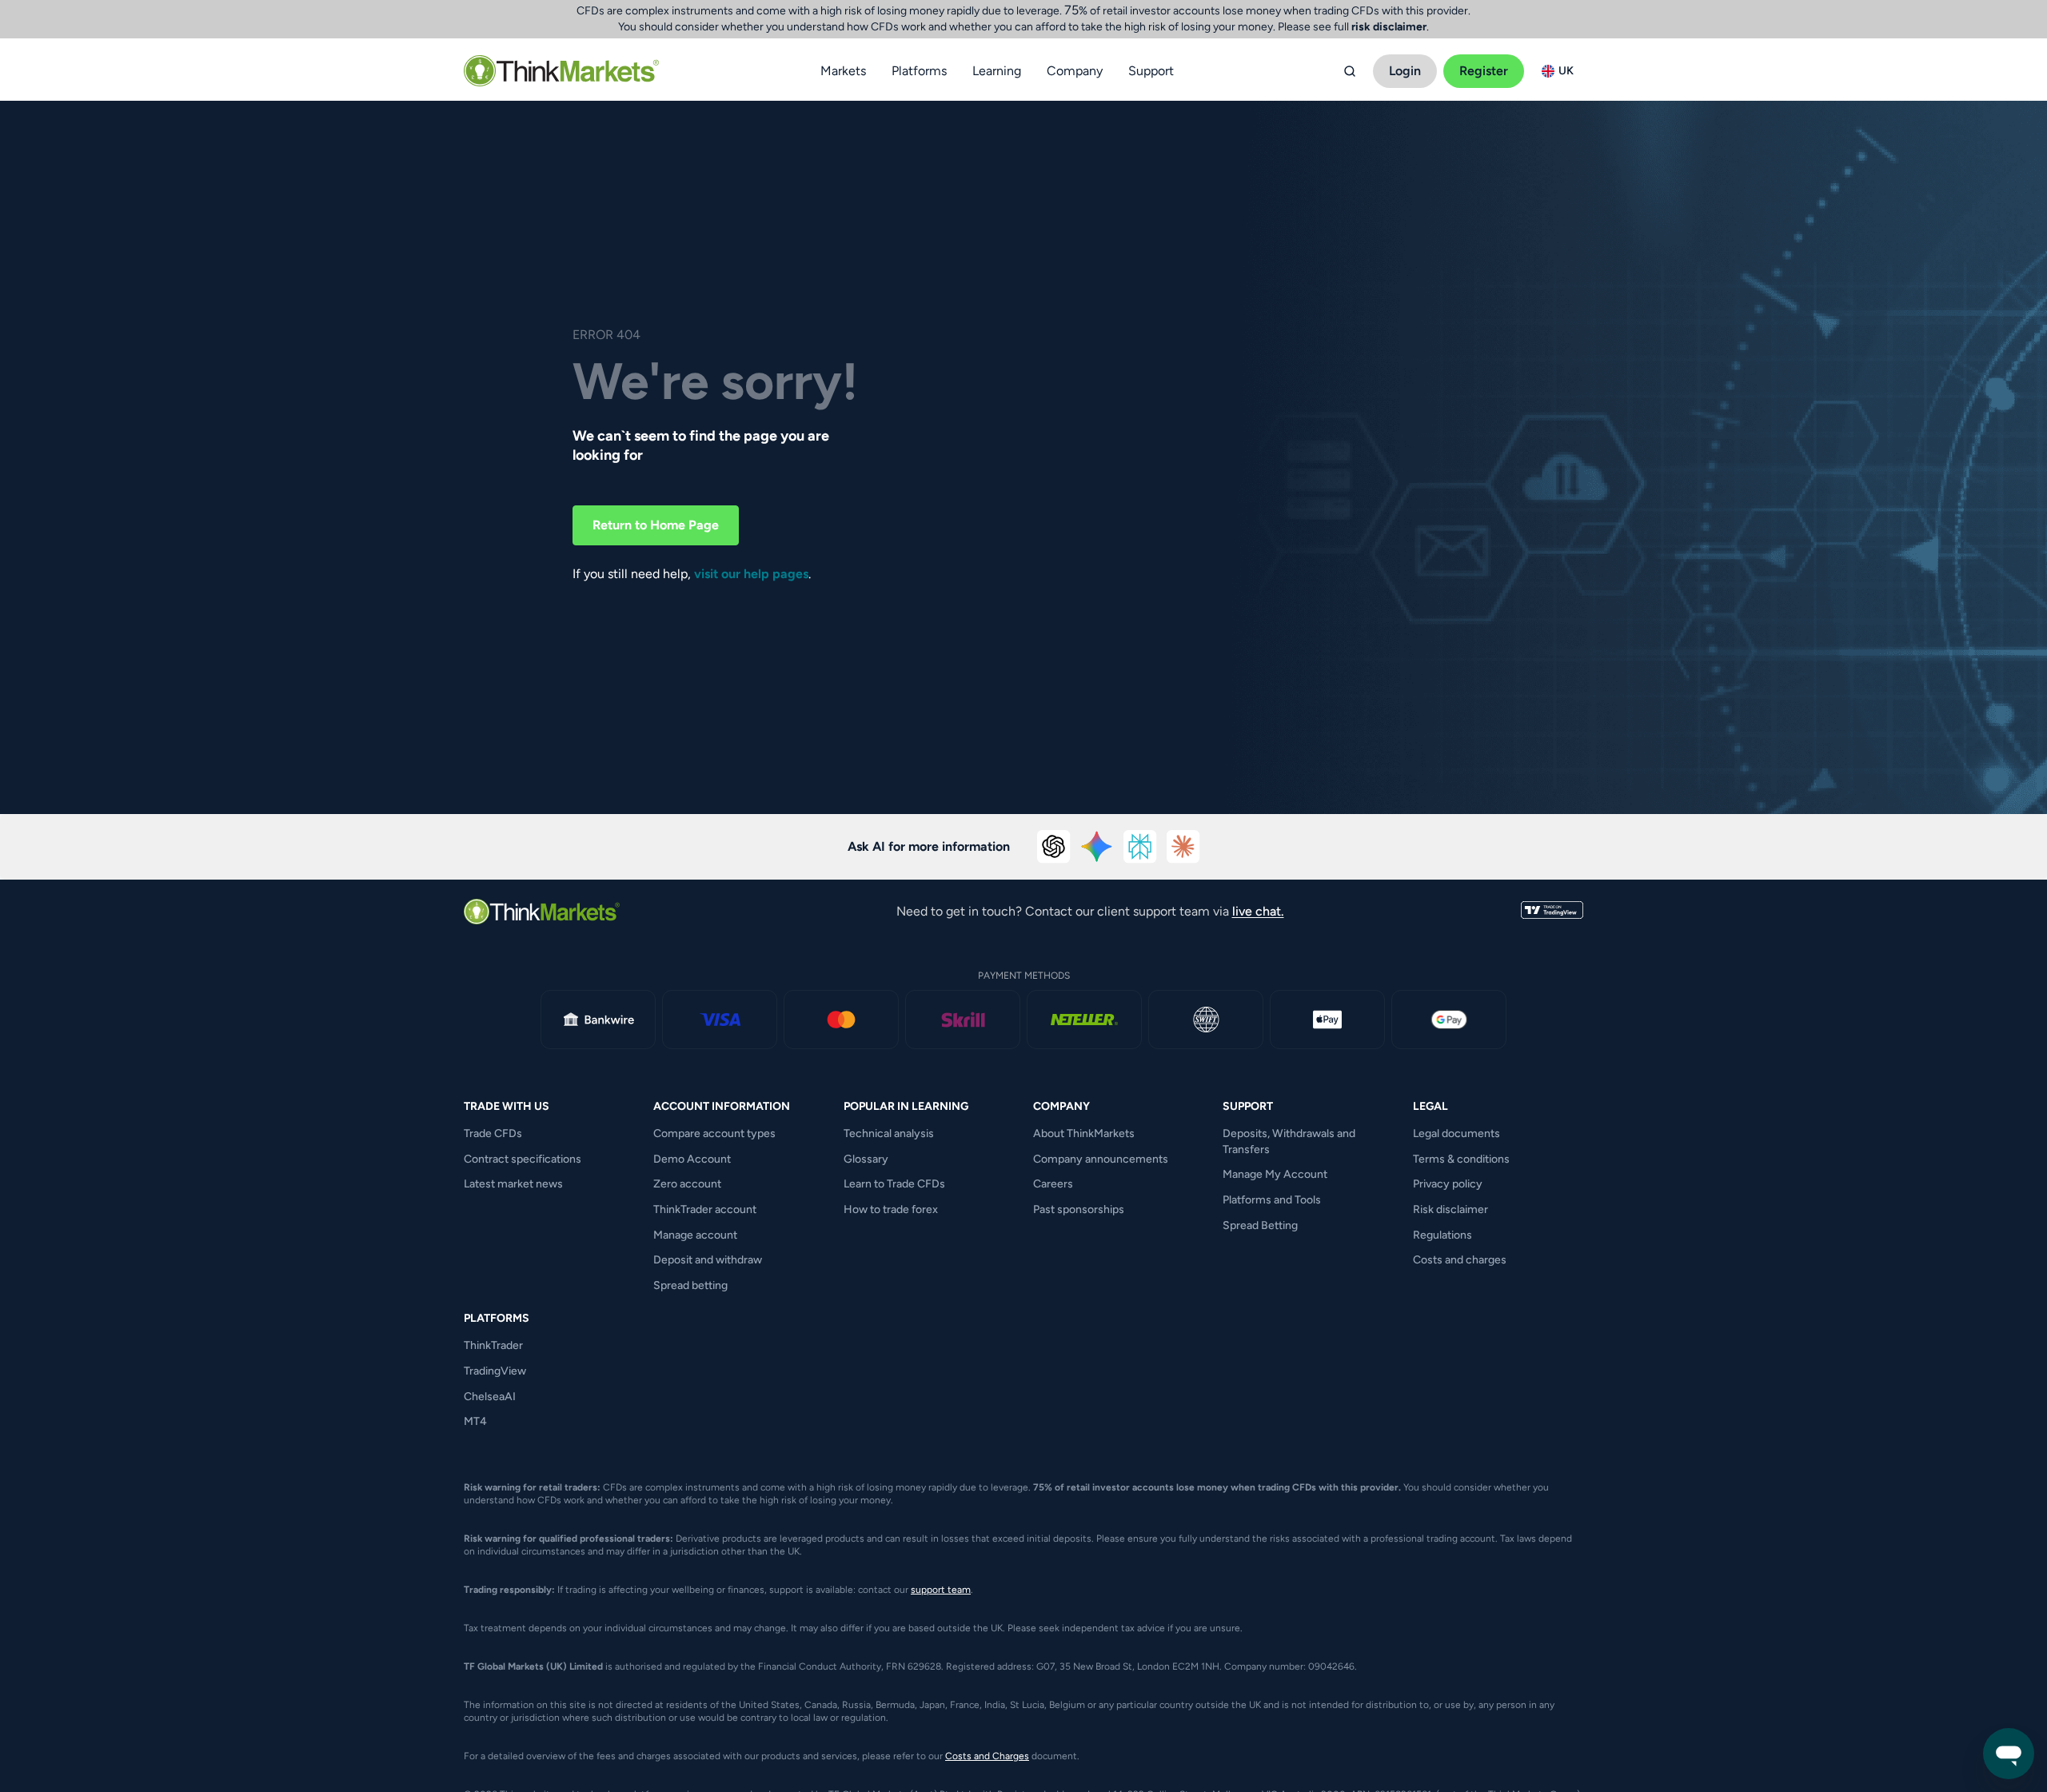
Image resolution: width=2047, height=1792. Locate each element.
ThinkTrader (493, 1345)
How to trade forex (891, 1209)
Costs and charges (1460, 1260)
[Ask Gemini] (1097, 847)
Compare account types (714, 1133)
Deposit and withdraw (708, 1260)
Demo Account (692, 1159)
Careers (1053, 1184)
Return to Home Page (656, 525)
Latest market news (513, 1184)
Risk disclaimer (1450, 1209)
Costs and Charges (987, 1756)
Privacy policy (1448, 1184)
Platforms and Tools (1272, 1200)
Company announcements (1101, 1159)
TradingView (495, 1371)
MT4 (475, 1421)
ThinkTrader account (705, 1209)
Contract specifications (523, 1159)
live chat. (1258, 911)
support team (941, 1590)
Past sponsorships (1079, 1209)
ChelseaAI (490, 1397)
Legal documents (1456, 1133)
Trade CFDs (493, 1133)
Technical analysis (889, 1133)
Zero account (687, 1184)
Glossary (866, 1159)
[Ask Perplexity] (1140, 847)
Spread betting (690, 1285)
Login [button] (1405, 71)
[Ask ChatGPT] (1054, 847)
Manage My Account (1275, 1174)
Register (1484, 71)
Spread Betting (1260, 1225)
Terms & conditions (1461, 1159)
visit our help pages (751, 574)
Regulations (1442, 1235)
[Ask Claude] (1183, 847)
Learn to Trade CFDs (894, 1184)
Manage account (695, 1235)
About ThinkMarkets (1084, 1133)
